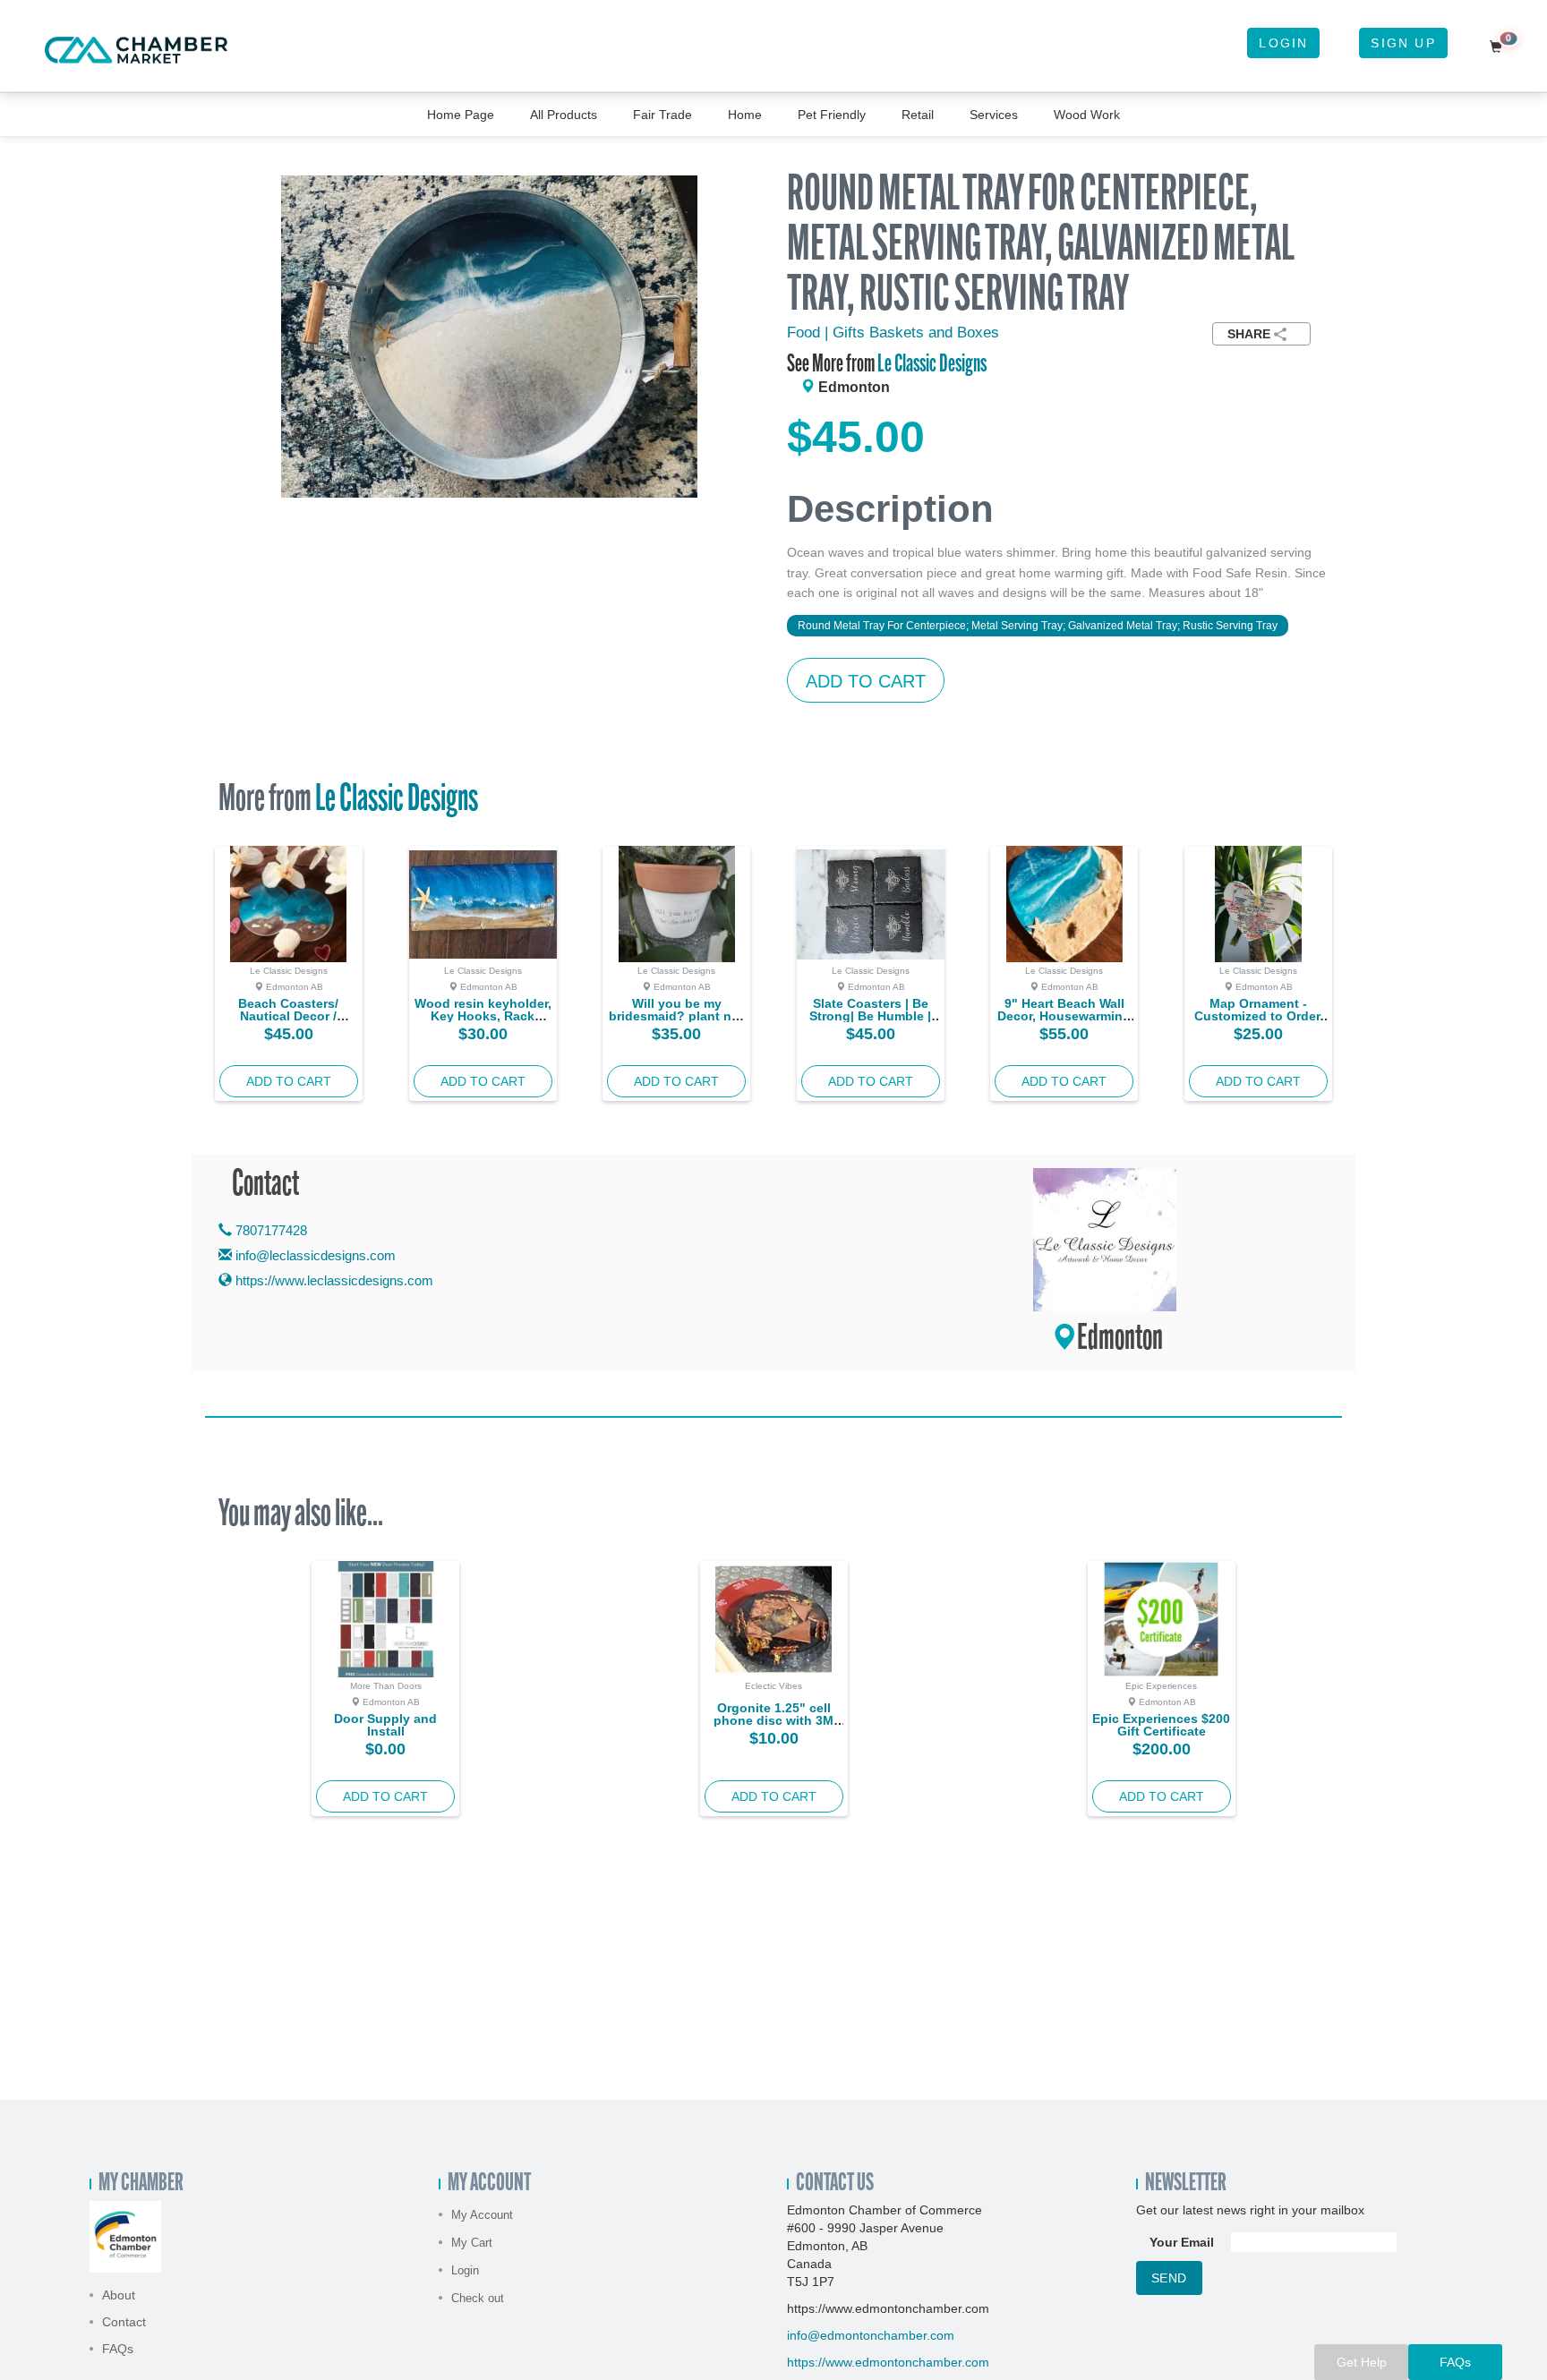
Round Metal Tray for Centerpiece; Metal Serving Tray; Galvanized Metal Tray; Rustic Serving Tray (1038, 626)
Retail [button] (918, 115)
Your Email (1182, 2242)
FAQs (118, 2349)
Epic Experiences (1161, 1686)
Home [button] (745, 115)
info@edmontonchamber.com (871, 2335)
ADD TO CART (866, 681)
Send (1169, 2278)
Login (1283, 43)
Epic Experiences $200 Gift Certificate (1161, 1725)
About (119, 2295)
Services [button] (994, 115)
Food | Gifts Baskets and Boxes (893, 333)
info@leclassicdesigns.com (316, 1255)
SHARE (1249, 334)
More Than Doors (386, 1686)
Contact (124, 2322)
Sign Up (1403, 43)
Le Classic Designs (932, 365)
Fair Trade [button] (662, 115)
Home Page (461, 115)
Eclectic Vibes (773, 1686)
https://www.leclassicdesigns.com (333, 1280)
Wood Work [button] (1087, 115)
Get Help (1362, 2362)
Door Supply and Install (385, 1725)
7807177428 (269, 1230)
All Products (564, 115)
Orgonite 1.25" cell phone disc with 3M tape (773, 1720)
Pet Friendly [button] (832, 115)
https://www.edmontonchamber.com (888, 2362)
